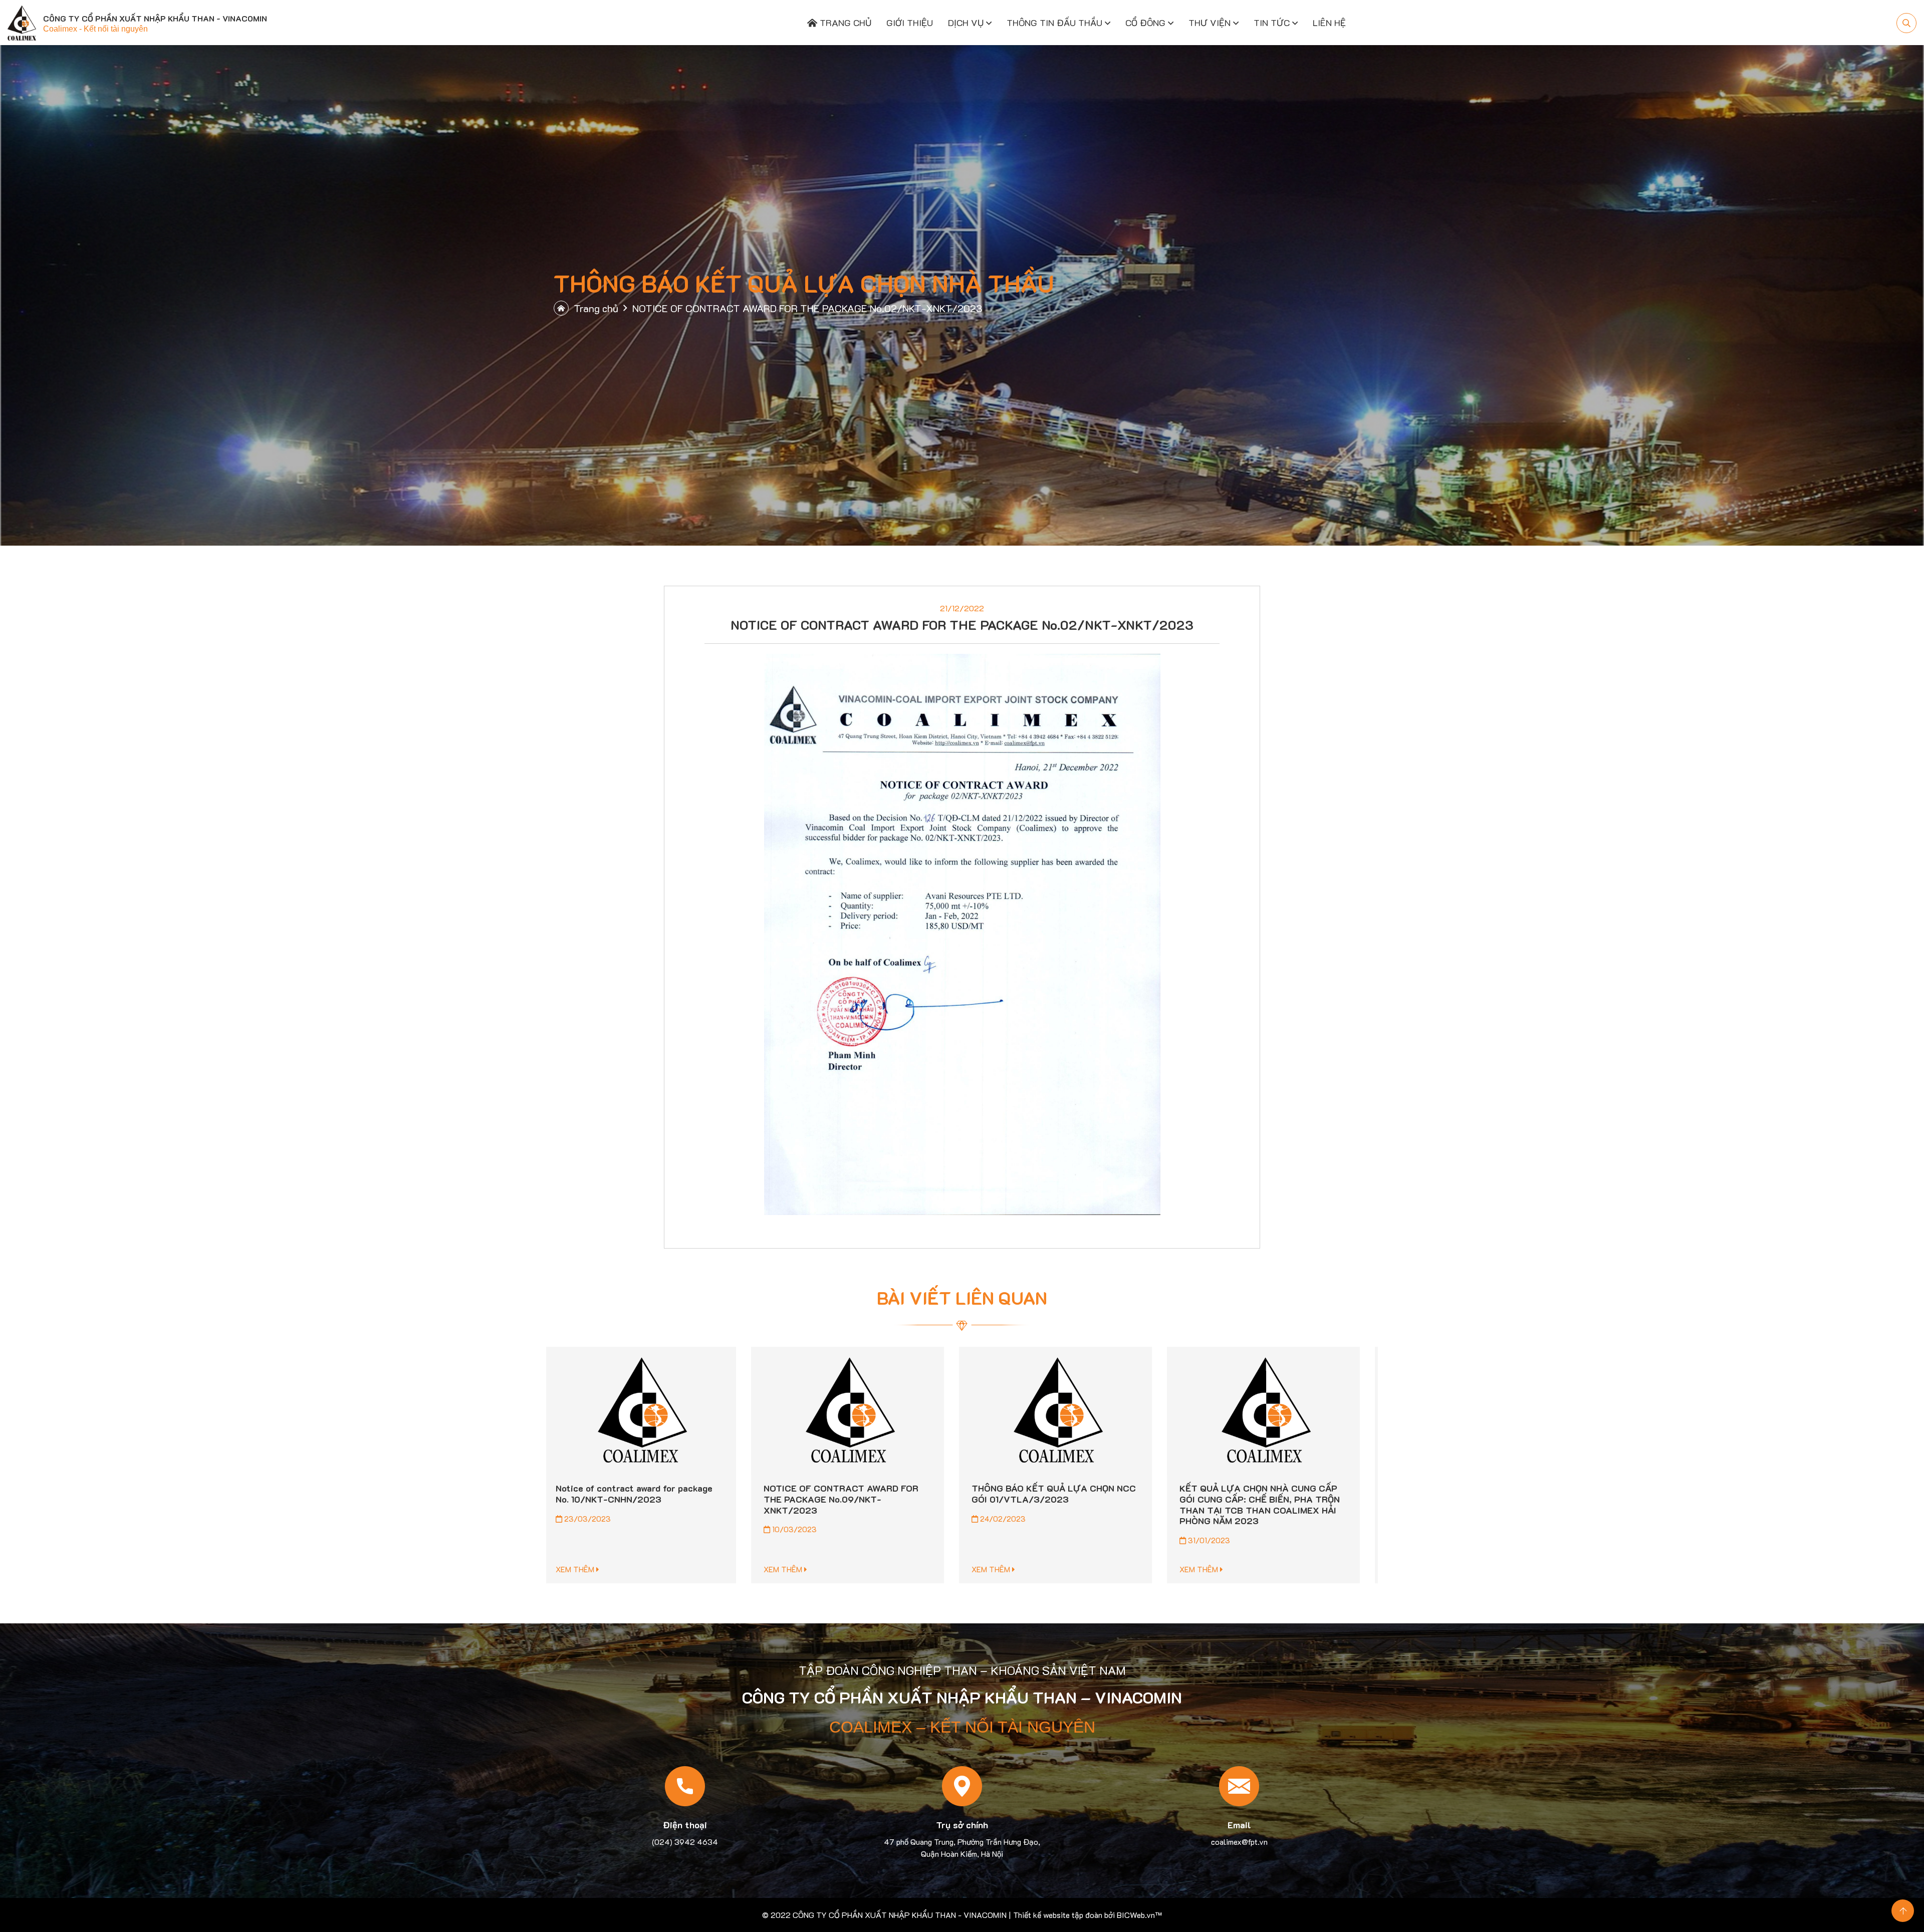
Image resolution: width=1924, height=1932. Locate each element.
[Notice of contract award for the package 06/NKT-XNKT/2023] (1066, 1411)
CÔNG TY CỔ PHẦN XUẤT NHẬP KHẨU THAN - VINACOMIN (900, 1915)
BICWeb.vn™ (1139, 1915)
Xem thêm (586, 1569)
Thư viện (1210, 23)
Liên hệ (1329, 23)
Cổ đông (1145, 23)
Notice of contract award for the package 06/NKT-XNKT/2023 (1050, 1494)
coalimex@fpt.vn (1239, 1842)
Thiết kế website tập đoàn (1058, 1915)
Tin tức (1272, 23)
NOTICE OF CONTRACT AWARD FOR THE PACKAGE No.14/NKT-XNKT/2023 (1267, 1499)
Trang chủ (844, 23)
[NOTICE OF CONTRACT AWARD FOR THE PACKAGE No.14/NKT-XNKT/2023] (1274, 1411)
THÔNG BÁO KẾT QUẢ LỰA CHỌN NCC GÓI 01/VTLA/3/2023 (648, 1494)
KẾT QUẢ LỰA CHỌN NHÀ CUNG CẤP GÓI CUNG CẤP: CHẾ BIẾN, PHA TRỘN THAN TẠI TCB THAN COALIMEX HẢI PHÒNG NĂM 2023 (854, 1504)
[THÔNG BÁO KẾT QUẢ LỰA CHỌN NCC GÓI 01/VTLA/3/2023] (650, 1411)
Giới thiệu (910, 23)
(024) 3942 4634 (685, 1842)
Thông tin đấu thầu (1054, 23)
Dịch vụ (966, 23)
